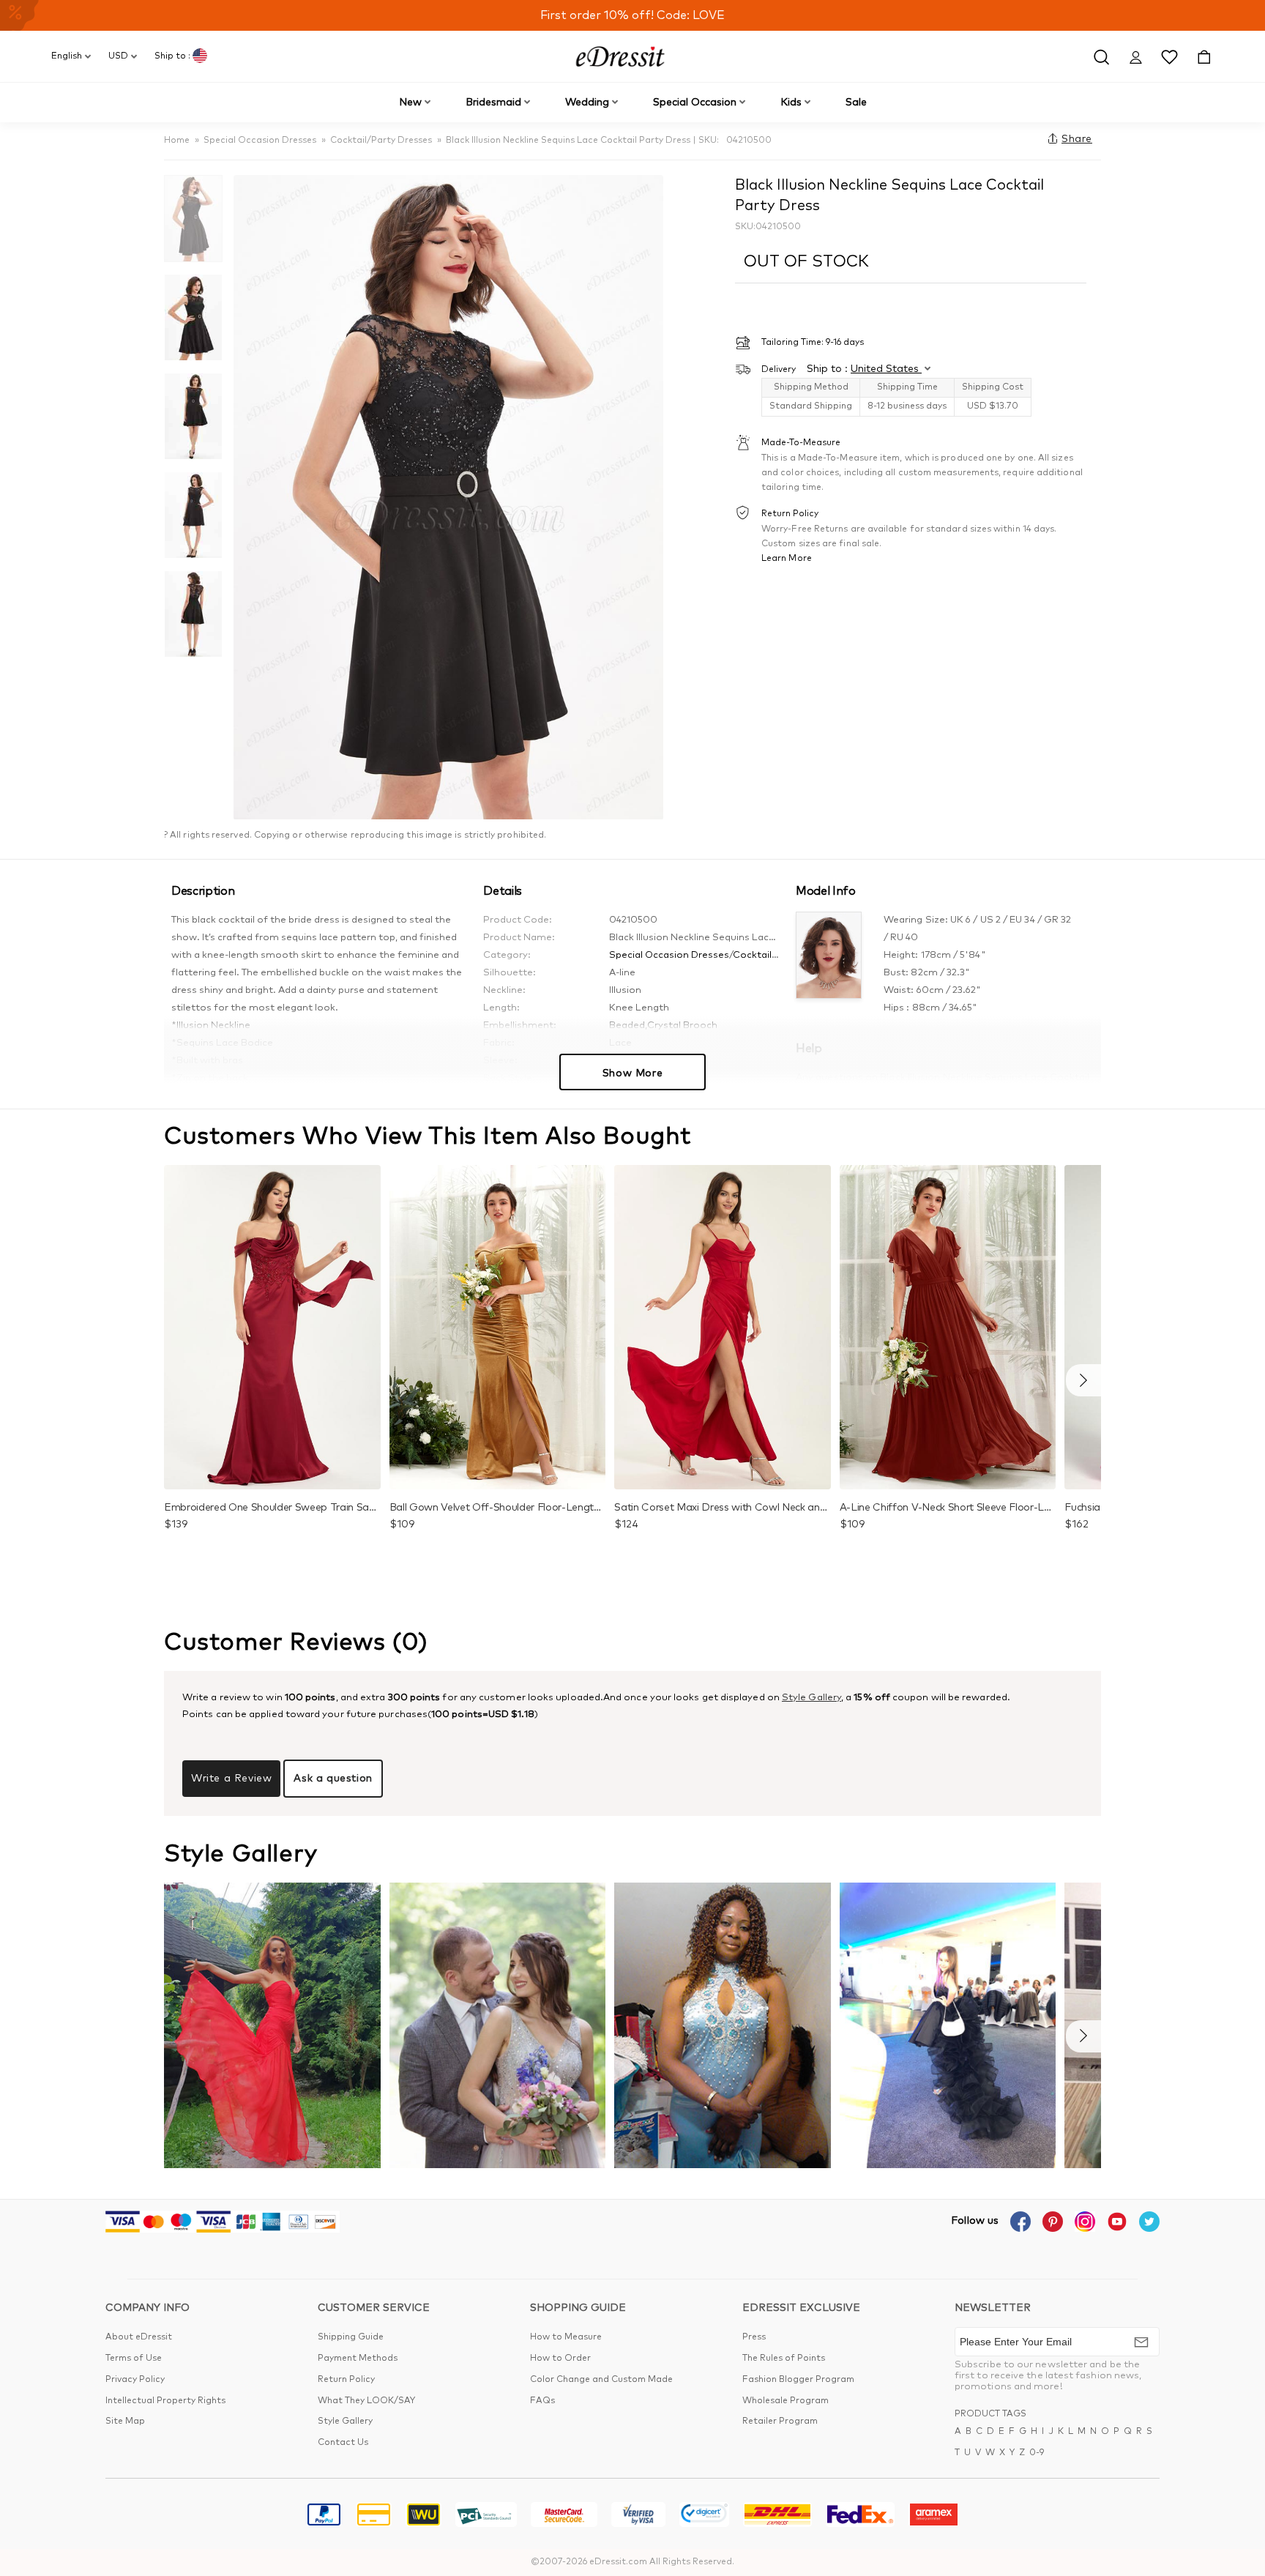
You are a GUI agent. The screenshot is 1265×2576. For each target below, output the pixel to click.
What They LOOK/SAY (366, 2401)
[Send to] (1141, 2342)
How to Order (560, 2359)
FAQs (542, 2401)
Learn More (787, 558)
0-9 (1037, 2453)
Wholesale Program (786, 2401)
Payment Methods (358, 2359)
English (67, 56)
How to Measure (566, 2337)
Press (754, 2337)
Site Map (125, 2421)
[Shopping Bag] (1204, 56)
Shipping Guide (351, 2337)
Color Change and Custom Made (601, 2380)
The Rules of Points (784, 2359)
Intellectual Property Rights (165, 2401)
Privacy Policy (135, 2380)
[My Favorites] (1169, 56)
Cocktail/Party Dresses (381, 141)
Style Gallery (811, 1698)
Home (177, 141)
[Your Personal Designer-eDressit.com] (620, 56)
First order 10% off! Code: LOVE (632, 15)
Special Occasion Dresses (260, 141)
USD (118, 56)
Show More (632, 1073)
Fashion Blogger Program (798, 2380)
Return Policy (346, 2380)
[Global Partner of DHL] (777, 2517)
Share (1077, 139)
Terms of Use (134, 2359)
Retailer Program (780, 2421)
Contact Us (343, 2443)
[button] (1083, 1380)
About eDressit (139, 2337)
